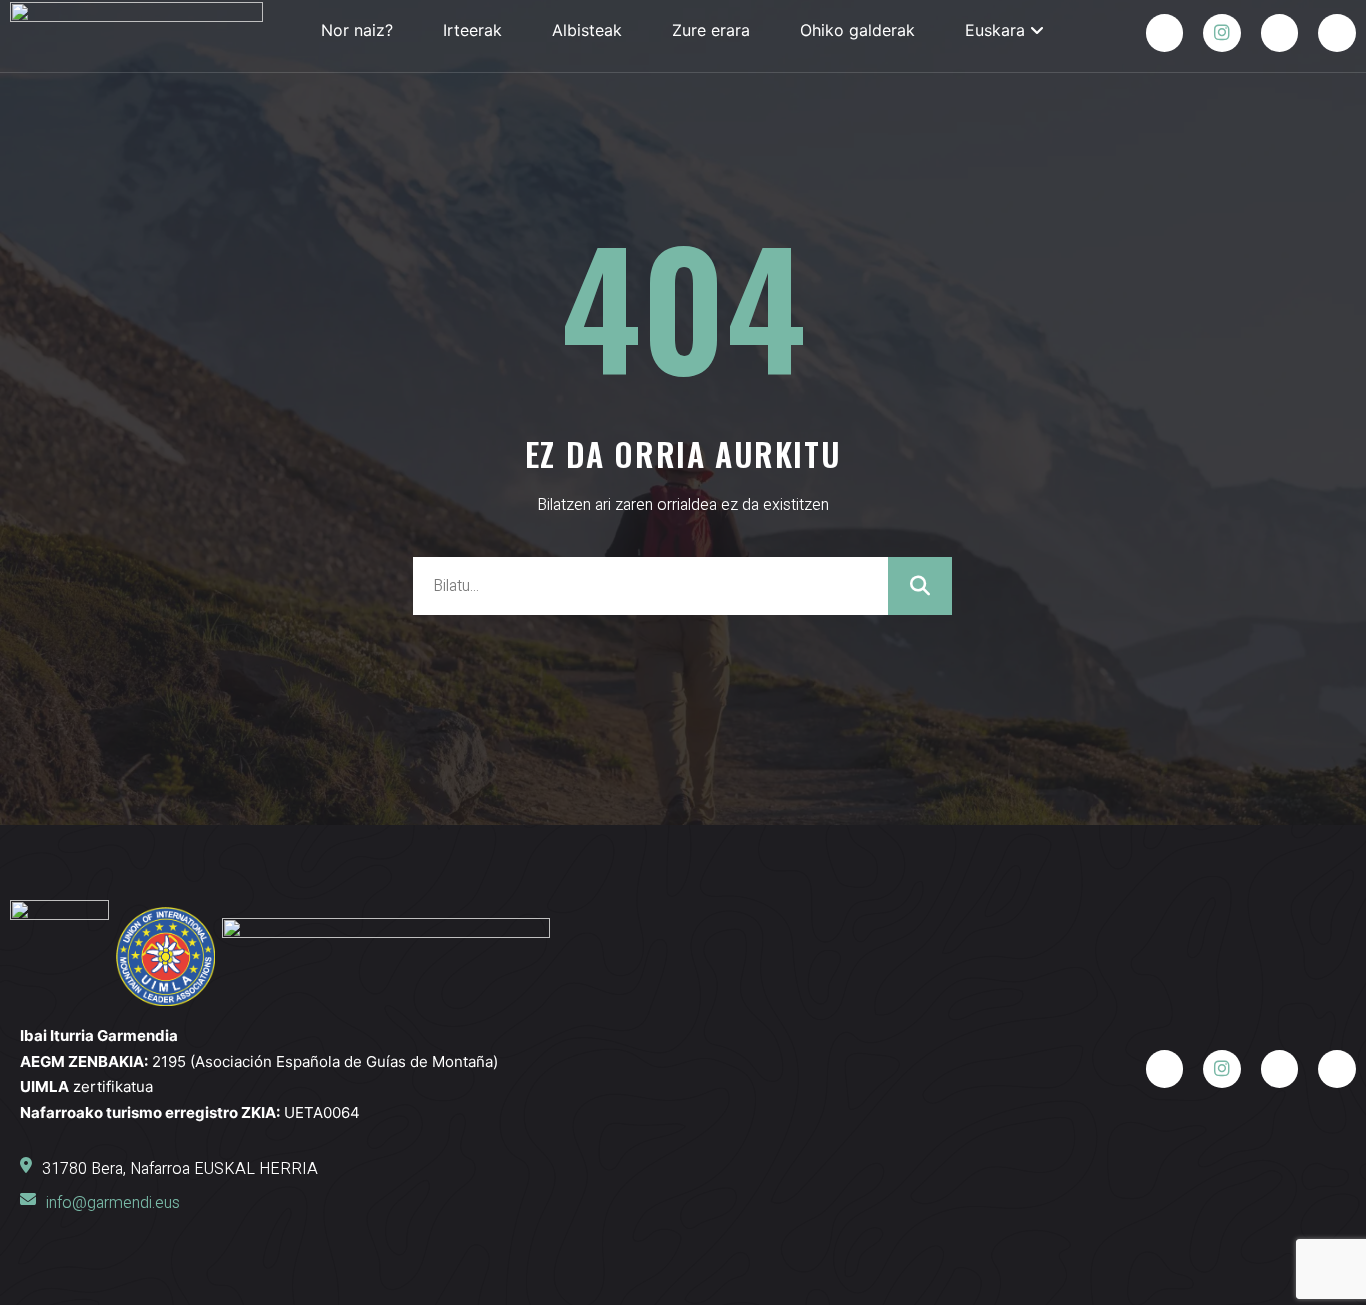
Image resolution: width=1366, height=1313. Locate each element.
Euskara (995, 30)
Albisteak (587, 30)
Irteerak (472, 30)
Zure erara (711, 30)
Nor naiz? (357, 30)
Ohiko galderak (857, 30)
